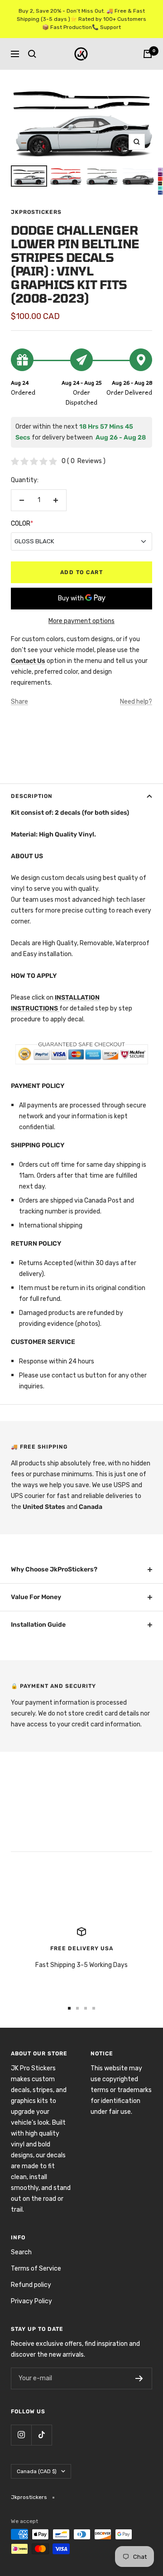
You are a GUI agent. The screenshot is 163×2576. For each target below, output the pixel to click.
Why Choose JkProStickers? (54, 1569)
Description (32, 796)
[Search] (32, 54)
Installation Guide (38, 1625)
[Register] (139, 2378)
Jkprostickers (36, 212)
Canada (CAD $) (37, 2471)
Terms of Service (36, 2269)
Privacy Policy (31, 2301)
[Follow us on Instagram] (21, 2435)
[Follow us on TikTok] (41, 2435)
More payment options (81, 621)
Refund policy (31, 2285)
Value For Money (36, 1597)
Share (19, 702)
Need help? (136, 702)
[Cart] (148, 54)
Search (21, 2252)
